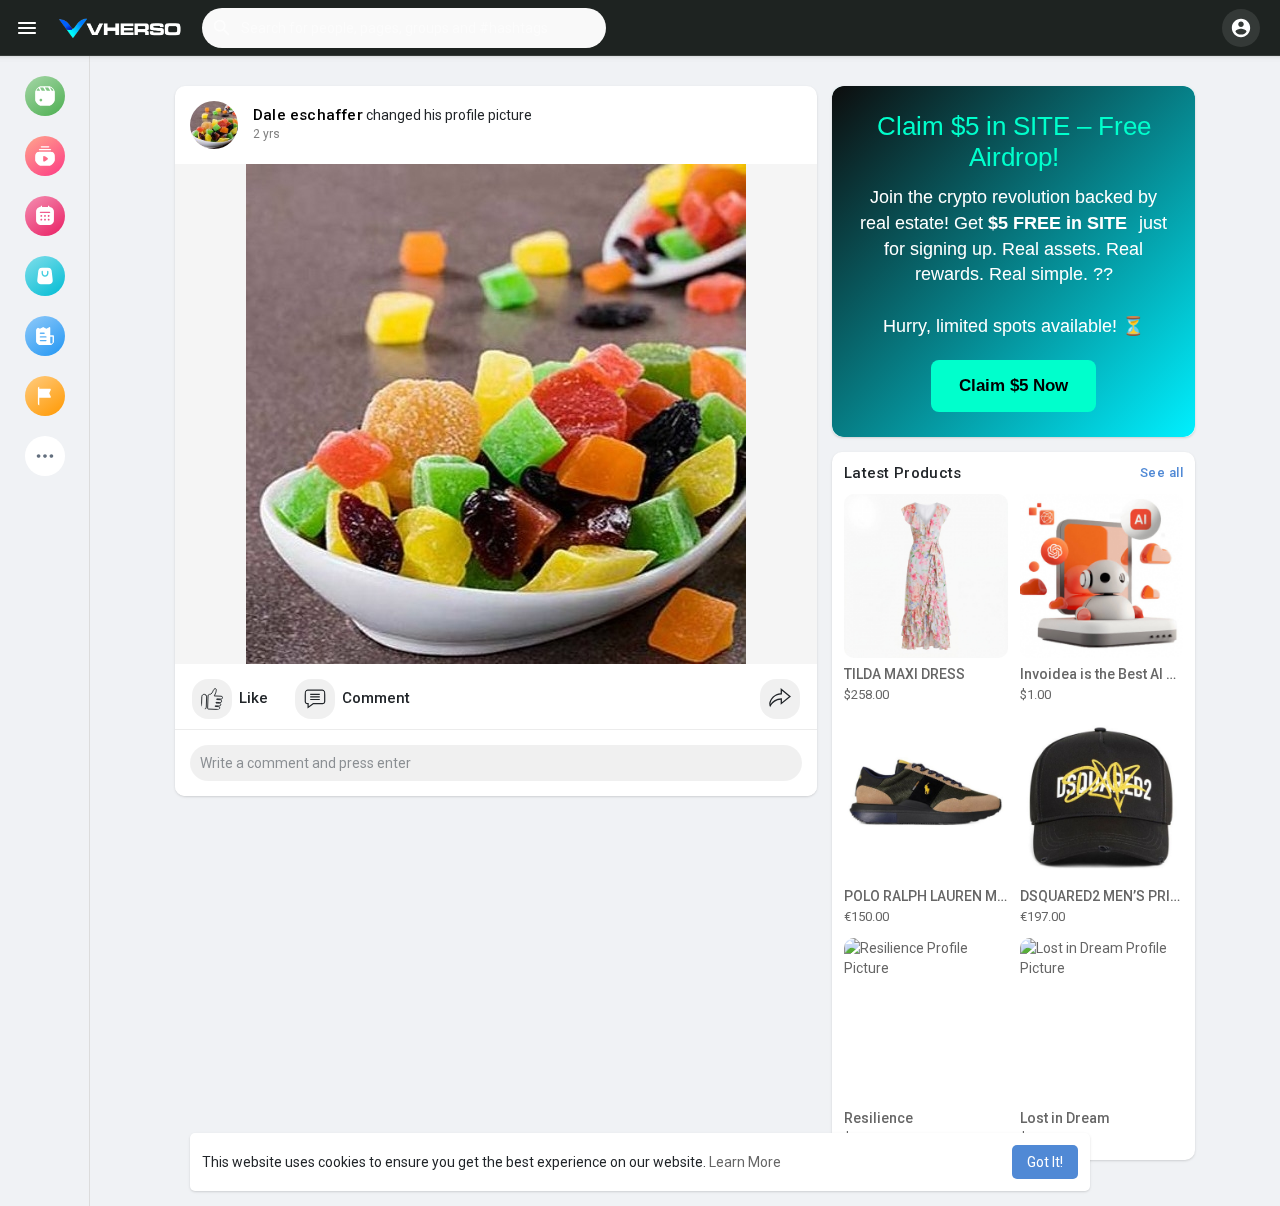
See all (1162, 472)
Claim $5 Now (1013, 385)
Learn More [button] (745, 1162)
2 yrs (266, 134)
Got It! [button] (1045, 1162)
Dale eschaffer (308, 115)
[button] (404, 28)
